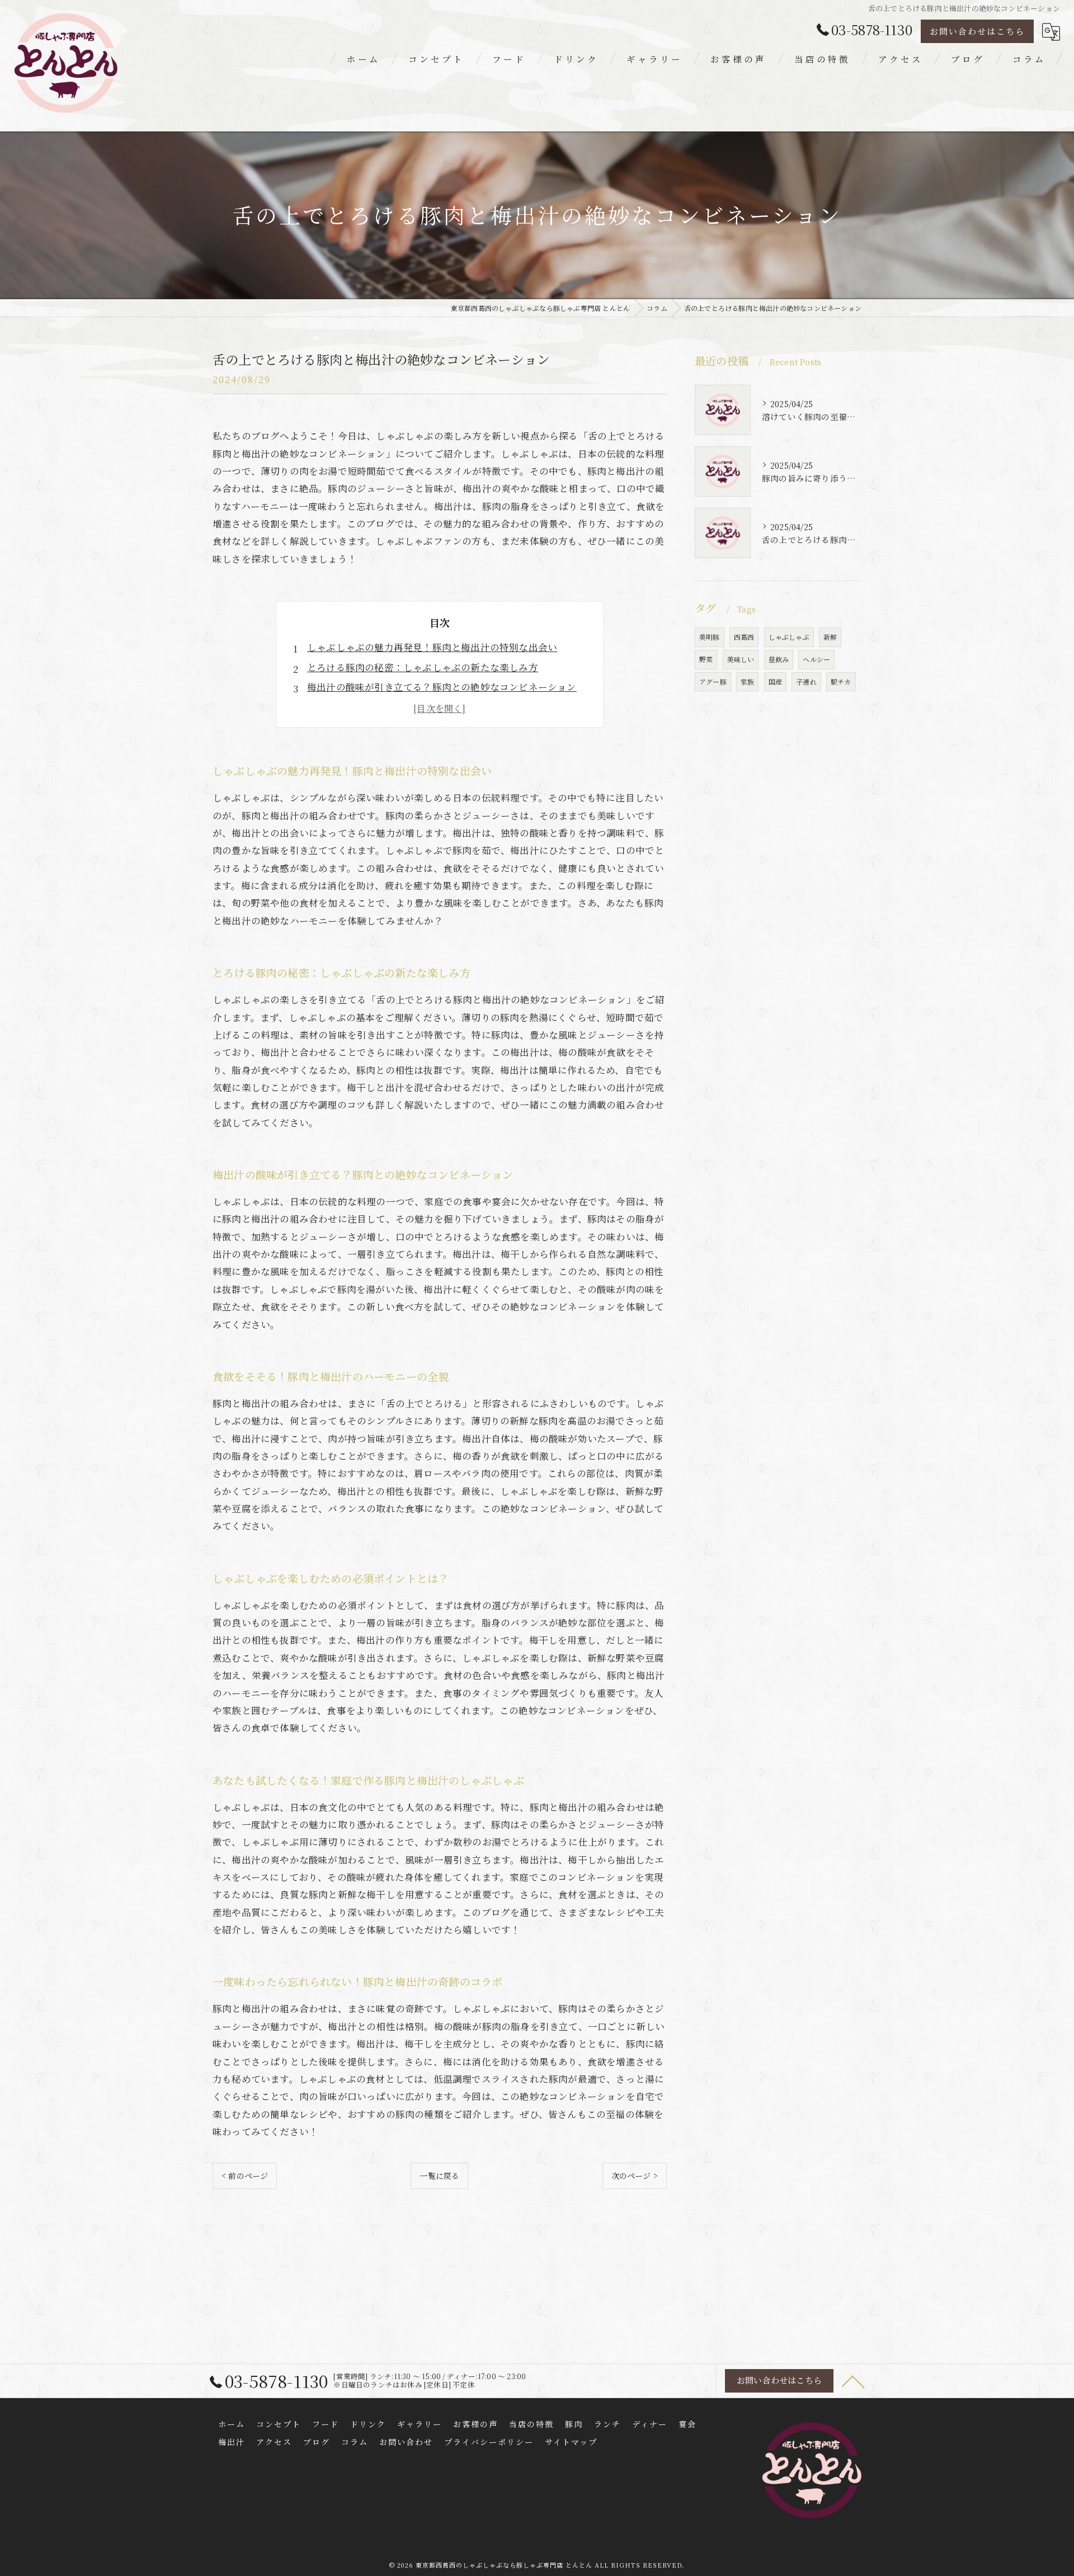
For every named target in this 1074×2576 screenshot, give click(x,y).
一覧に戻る (439, 2176)
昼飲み (779, 659)
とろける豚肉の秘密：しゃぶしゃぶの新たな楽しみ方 (423, 667)
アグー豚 (713, 681)
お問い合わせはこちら (977, 31)
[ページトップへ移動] (853, 2381)
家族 (747, 681)
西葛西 (744, 637)
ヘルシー (816, 659)
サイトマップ (571, 2442)
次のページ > (635, 2176)
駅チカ (841, 681)
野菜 (706, 659)
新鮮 (830, 637)
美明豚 (710, 637)
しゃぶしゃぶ (789, 637)
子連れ (806, 681)
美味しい (741, 659)
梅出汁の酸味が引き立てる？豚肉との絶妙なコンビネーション (442, 687)
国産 (775, 681)
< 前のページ (245, 2176)
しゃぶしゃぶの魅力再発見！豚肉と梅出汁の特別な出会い (432, 647)
